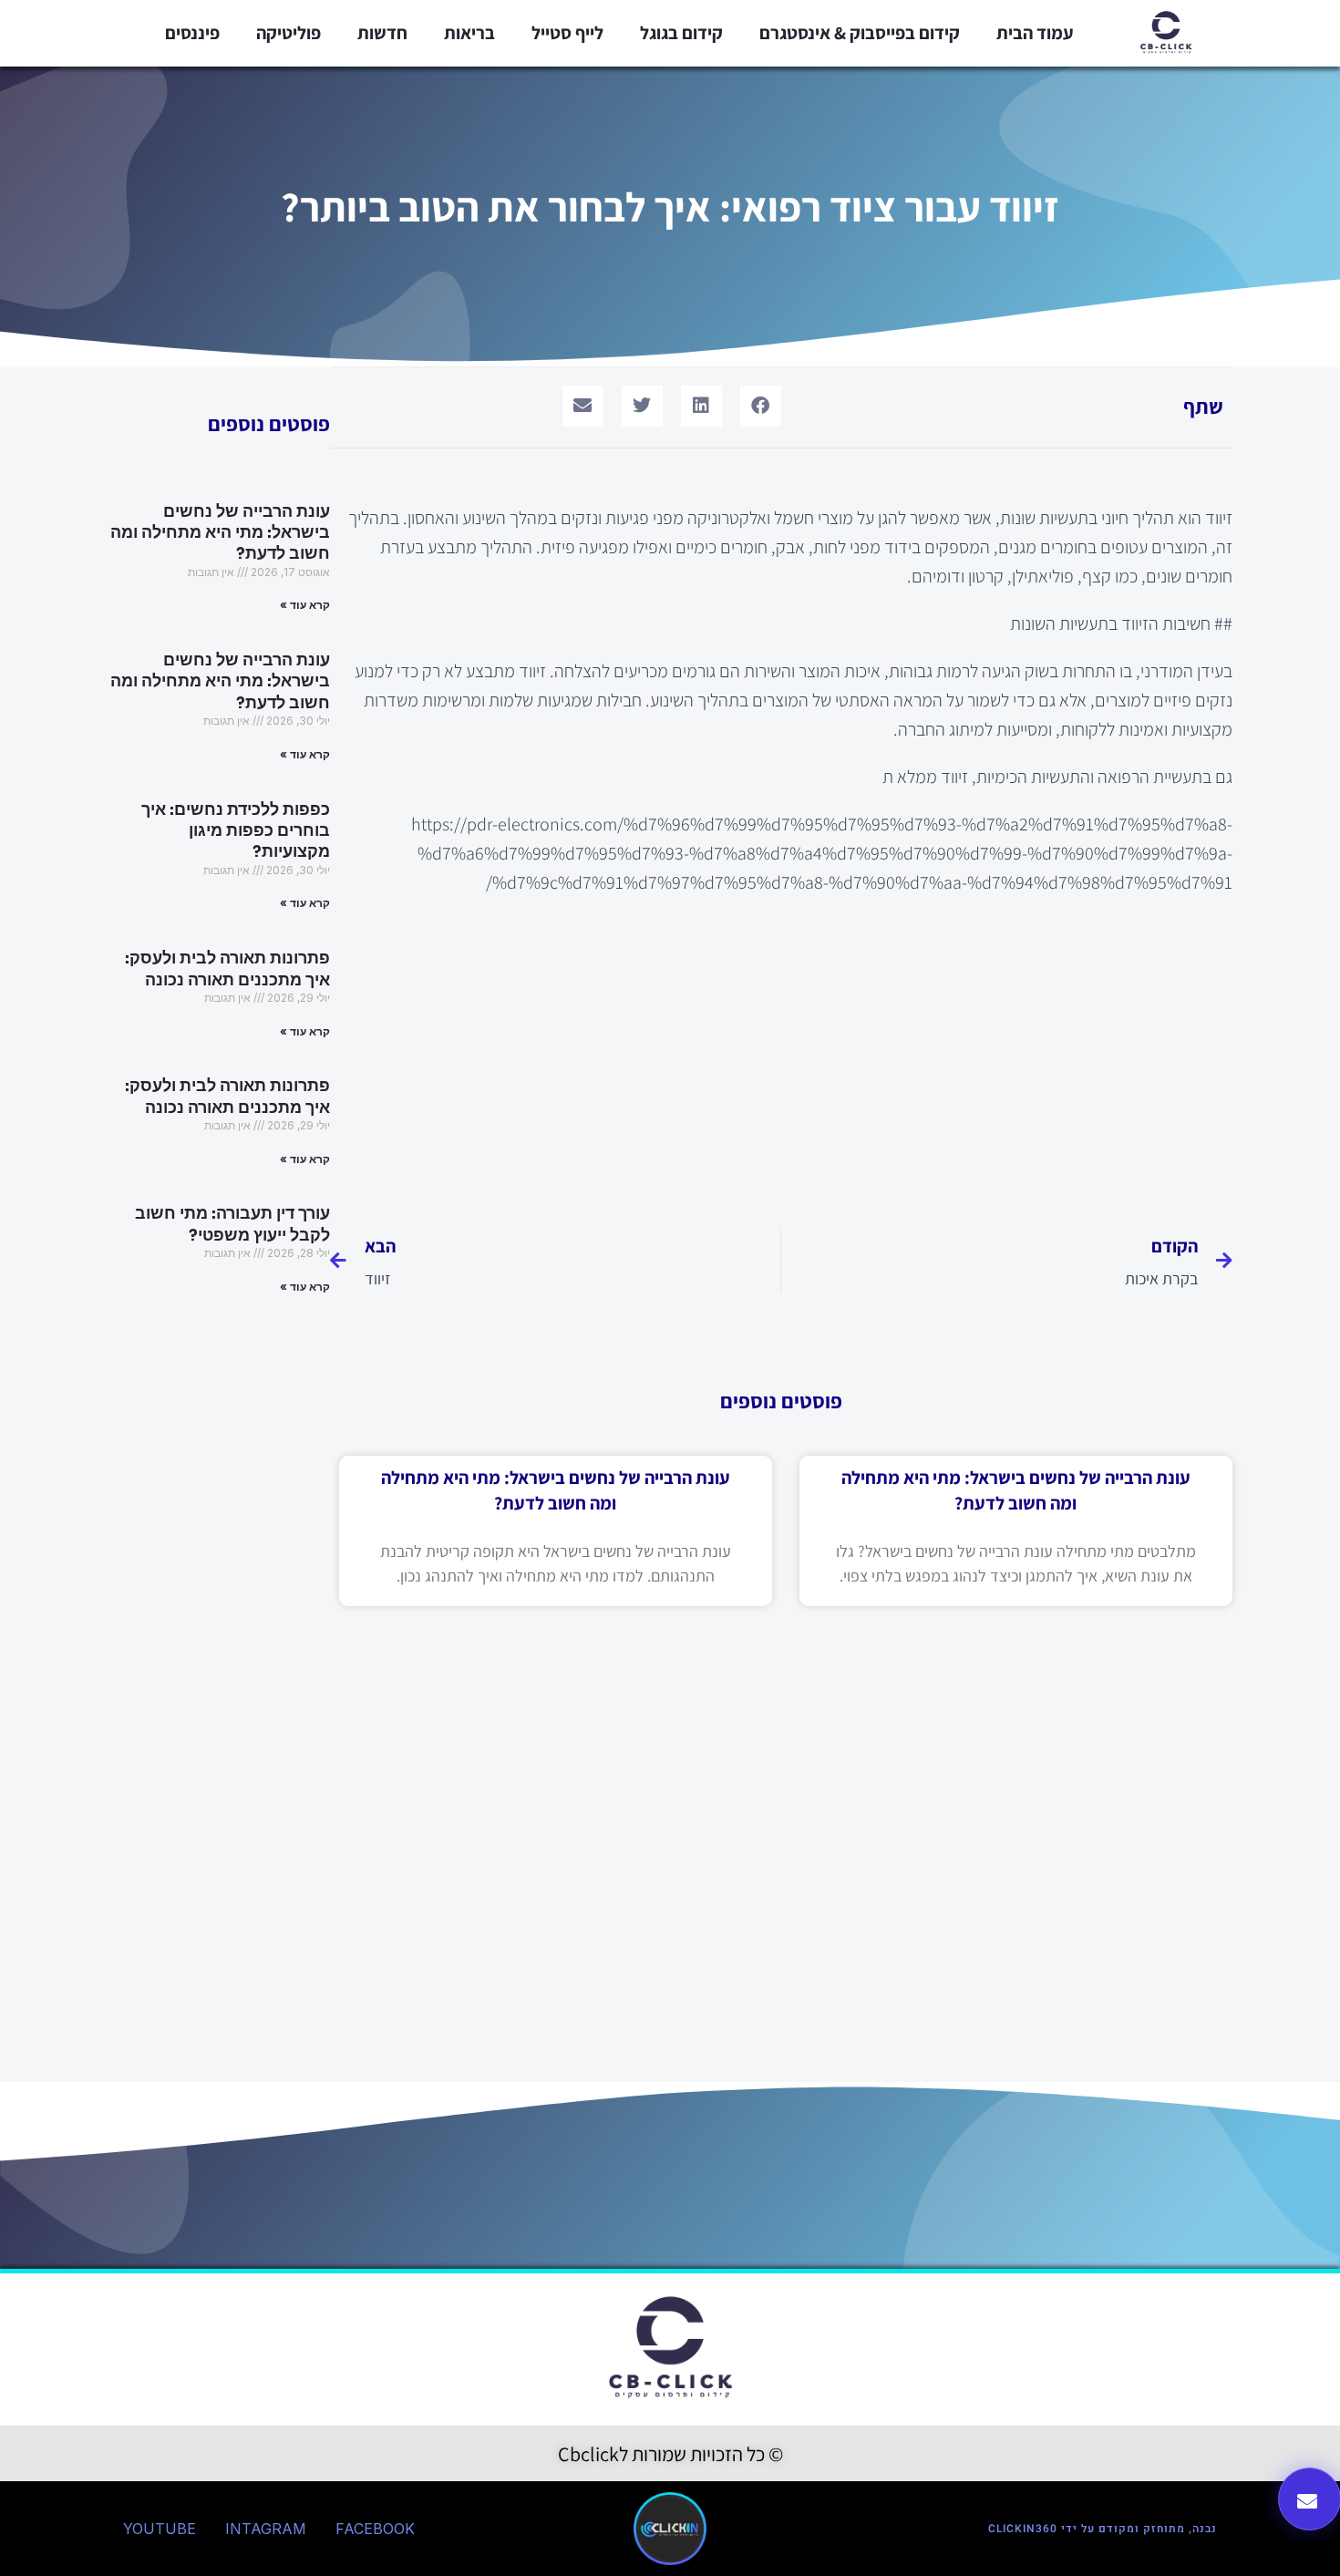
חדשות (382, 33)
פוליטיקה (289, 33)
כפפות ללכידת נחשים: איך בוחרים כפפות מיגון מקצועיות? (236, 831)
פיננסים (192, 33)
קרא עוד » (305, 605)
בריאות (469, 33)
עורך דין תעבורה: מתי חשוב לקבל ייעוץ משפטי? (232, 1224)
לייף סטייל (567, 33)
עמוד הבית (1035, 33)
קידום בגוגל (681, 33)
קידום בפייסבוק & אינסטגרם (860, 33)
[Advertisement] (781, 1052)
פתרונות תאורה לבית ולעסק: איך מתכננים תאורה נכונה (227, 969)
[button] (761, 406)
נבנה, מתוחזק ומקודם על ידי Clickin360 (1103, 2529)
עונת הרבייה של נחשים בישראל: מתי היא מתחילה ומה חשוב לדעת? (220, 533)
